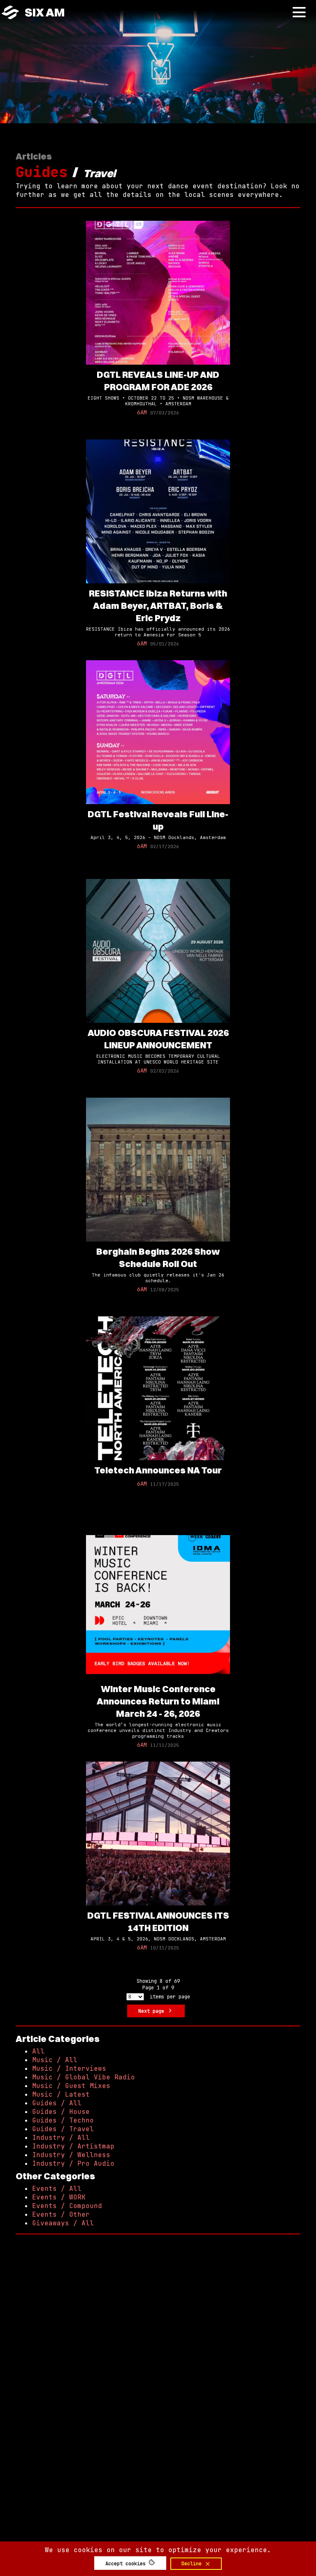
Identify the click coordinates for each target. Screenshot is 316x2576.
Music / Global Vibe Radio (84, 2077)
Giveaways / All (63, 2223)
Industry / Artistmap (73, 2146)
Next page (153, 2011)
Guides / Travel (63, 2129)
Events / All (57, 2189)
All (38, 2051)
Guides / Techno (63, 2120)
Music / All (55, 2060)
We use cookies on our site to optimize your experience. (158, 2550)
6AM (142, 412)
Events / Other (61, 2214)
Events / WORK (59, 2197)
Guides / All (57, 2103)
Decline (193, 2564)
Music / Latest (61, 2094)
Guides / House (61, 2112)
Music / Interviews (69, 2068)
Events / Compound (67, 2206)
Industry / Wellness (71, 2155)
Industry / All (61, 2138)
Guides (42, 172)
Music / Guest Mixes (71, 2086)
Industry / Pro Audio (73, 2163)
